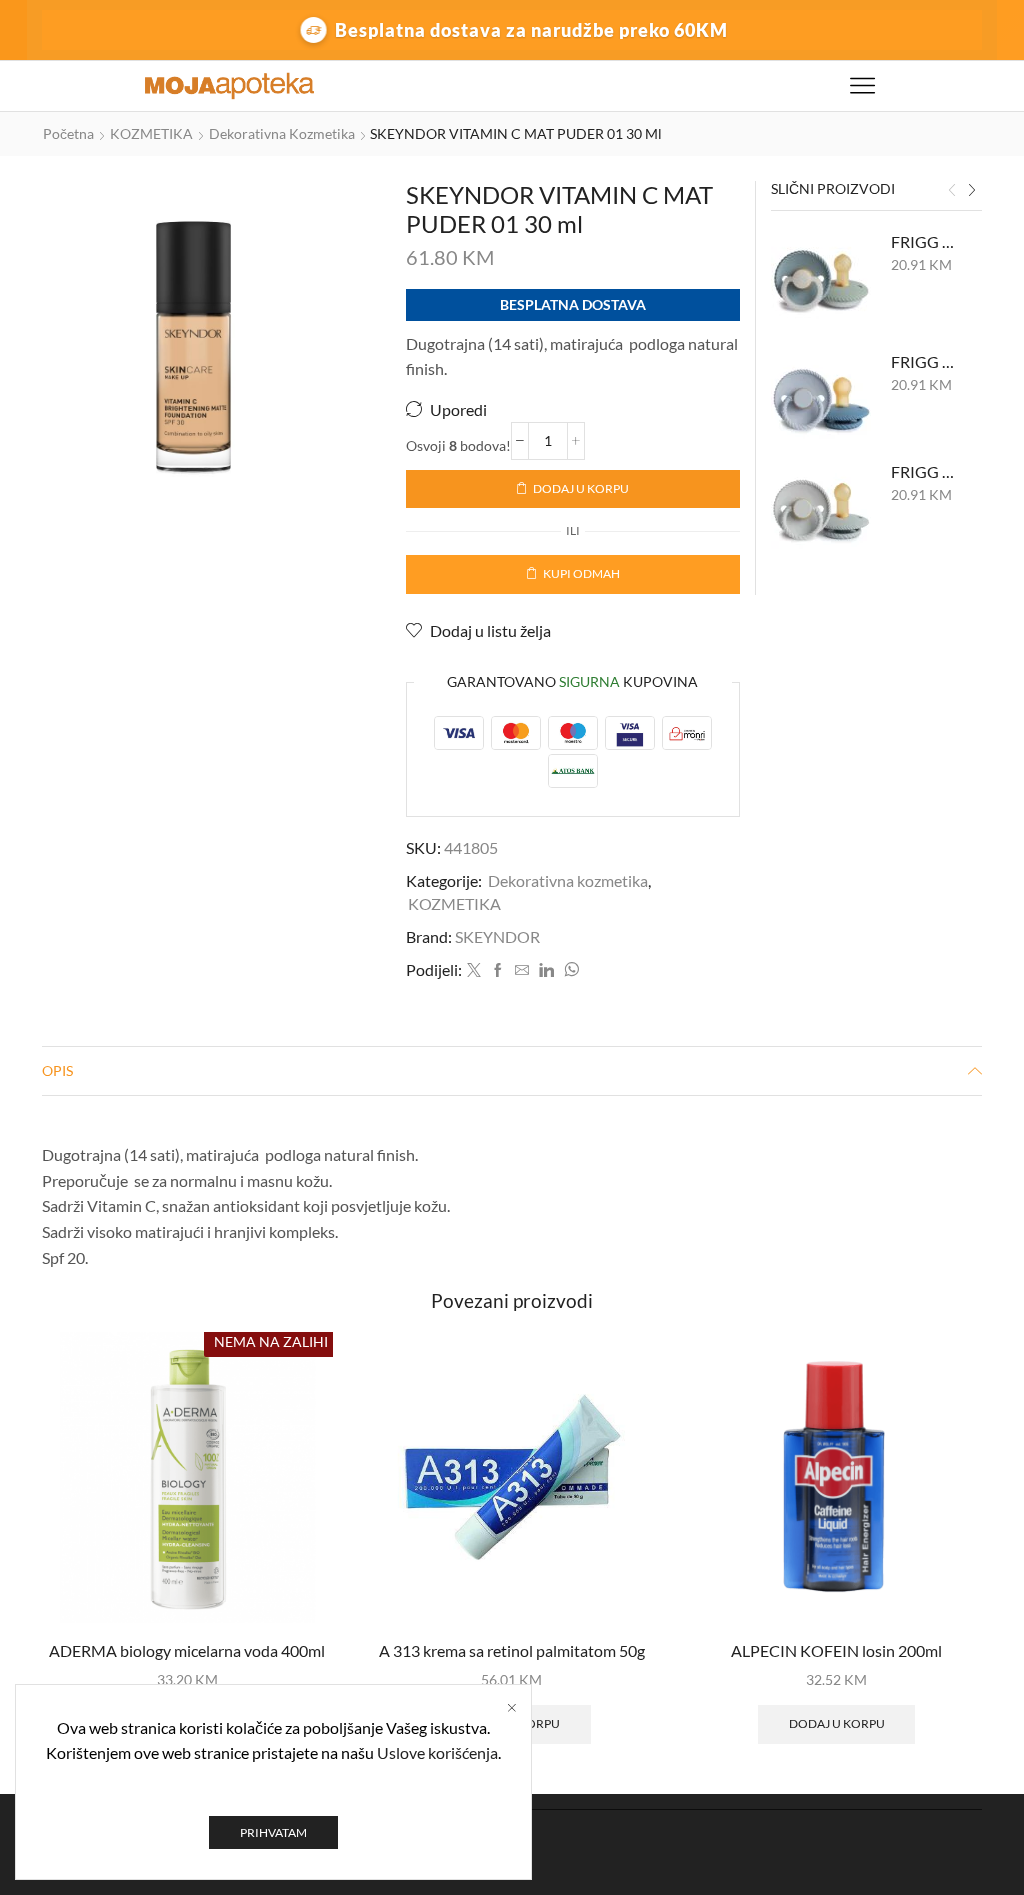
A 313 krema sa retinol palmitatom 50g (512, 1650)
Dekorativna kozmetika (282, 133)
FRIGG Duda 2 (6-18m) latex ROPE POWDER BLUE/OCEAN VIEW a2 (924, 361)
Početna (68, 133)
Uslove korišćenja (437, 1752)
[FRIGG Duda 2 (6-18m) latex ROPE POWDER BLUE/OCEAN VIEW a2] (821, 401)
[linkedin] (546, 970)
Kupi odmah (581, 573)
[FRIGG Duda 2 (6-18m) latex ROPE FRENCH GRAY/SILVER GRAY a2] (821, 511)
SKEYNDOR (497, 936)
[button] (952, 191)
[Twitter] (474, 970)
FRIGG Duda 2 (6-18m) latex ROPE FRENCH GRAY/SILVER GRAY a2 (924, 471)
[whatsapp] (569, 970)
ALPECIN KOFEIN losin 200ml (836, 1650)
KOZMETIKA (151, 133)
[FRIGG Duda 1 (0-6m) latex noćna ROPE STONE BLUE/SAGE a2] (821, 281)
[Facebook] (498, 970)
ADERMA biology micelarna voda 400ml (187, 1650)
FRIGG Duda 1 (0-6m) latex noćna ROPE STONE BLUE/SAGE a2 (924, 241)
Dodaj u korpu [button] (837, 1723)
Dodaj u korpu (581, 488)
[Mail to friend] (522, 970)
